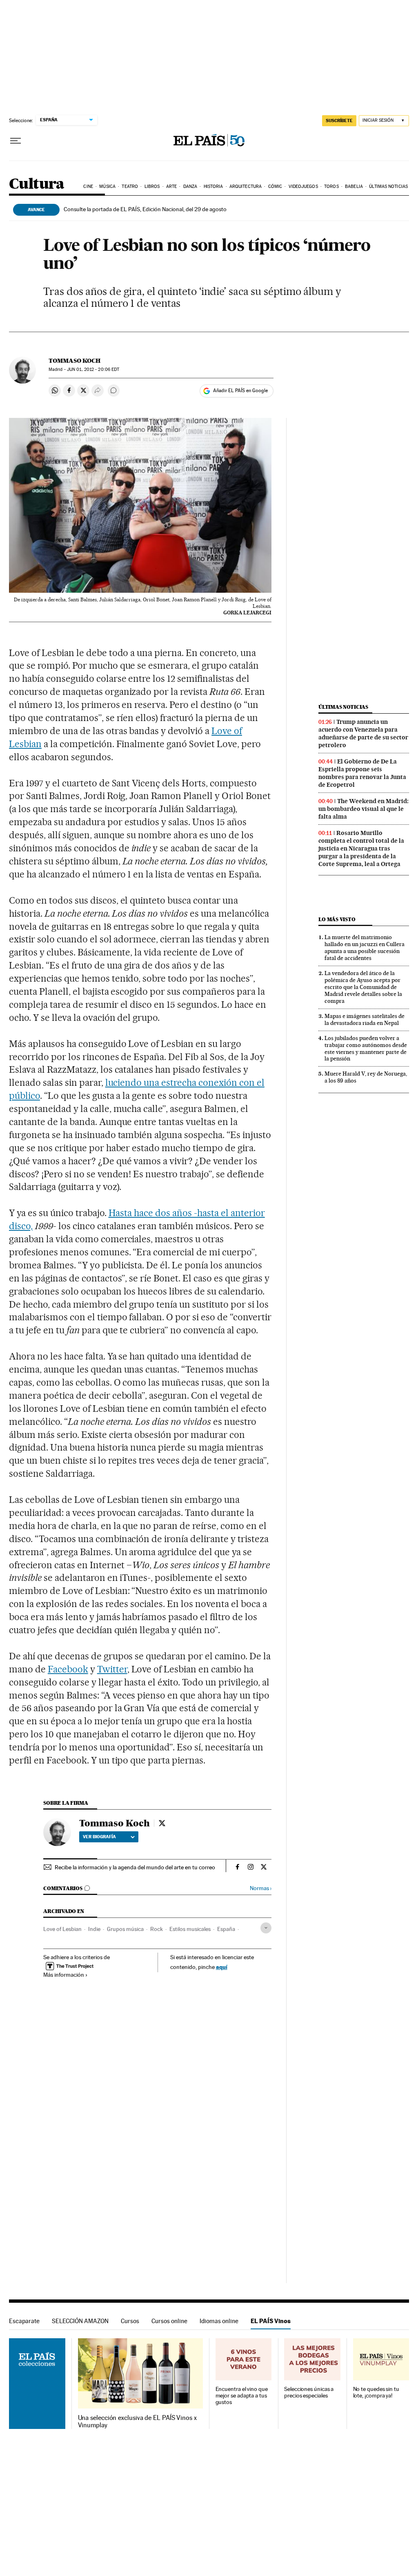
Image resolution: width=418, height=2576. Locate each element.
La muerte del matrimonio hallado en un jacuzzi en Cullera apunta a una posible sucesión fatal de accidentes (365, 948)
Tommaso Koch (74, 361)
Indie (94, 1929)
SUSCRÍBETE (339, 121)
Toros (331, 186)
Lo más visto (337, 919)
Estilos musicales (190, 1929)
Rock (157, 1929)
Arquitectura (246, 186)
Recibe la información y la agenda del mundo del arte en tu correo (135, 1867)
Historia (213, 186)
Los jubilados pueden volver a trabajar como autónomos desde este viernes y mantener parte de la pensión (366, 1048)
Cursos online (169, 2321)
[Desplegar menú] (16, 141)
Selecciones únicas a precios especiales (309, 2392)
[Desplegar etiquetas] (266, 1928)
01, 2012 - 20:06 (93, 369)
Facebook (68, 1669)
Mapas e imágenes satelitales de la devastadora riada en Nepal (365, 1019)
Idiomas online (219, 2321)
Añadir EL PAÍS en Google (240, 391)
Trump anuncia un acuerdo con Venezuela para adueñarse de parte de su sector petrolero (363, 733)
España (226, 1929)
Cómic (275, 186)
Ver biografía (99, 1837)
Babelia (354, 186)
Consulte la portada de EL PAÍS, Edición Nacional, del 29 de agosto (145, 209)
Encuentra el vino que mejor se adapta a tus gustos (242, 2396)
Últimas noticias (388, 186)
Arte (171, 186)
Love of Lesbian (62, 1929)
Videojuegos (303, 186)
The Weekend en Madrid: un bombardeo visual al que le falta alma (364, 809)
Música (107, 186)
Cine (88, 186)
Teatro (130, 186)
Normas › (261, 1888)
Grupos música (125, 1929)
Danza (190, 186)
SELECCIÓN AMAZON (80, 2321)
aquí (222, 1967)
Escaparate (24, 2321)
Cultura (37, 184)
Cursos (130, 2321)
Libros (152, 186)
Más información (64, 1975)
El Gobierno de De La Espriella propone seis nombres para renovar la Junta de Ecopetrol (362, 773)
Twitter (112, 1669)
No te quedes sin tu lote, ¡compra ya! (376, 2392)
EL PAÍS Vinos (271, 2321)
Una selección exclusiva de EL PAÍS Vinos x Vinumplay (137, 2422)
